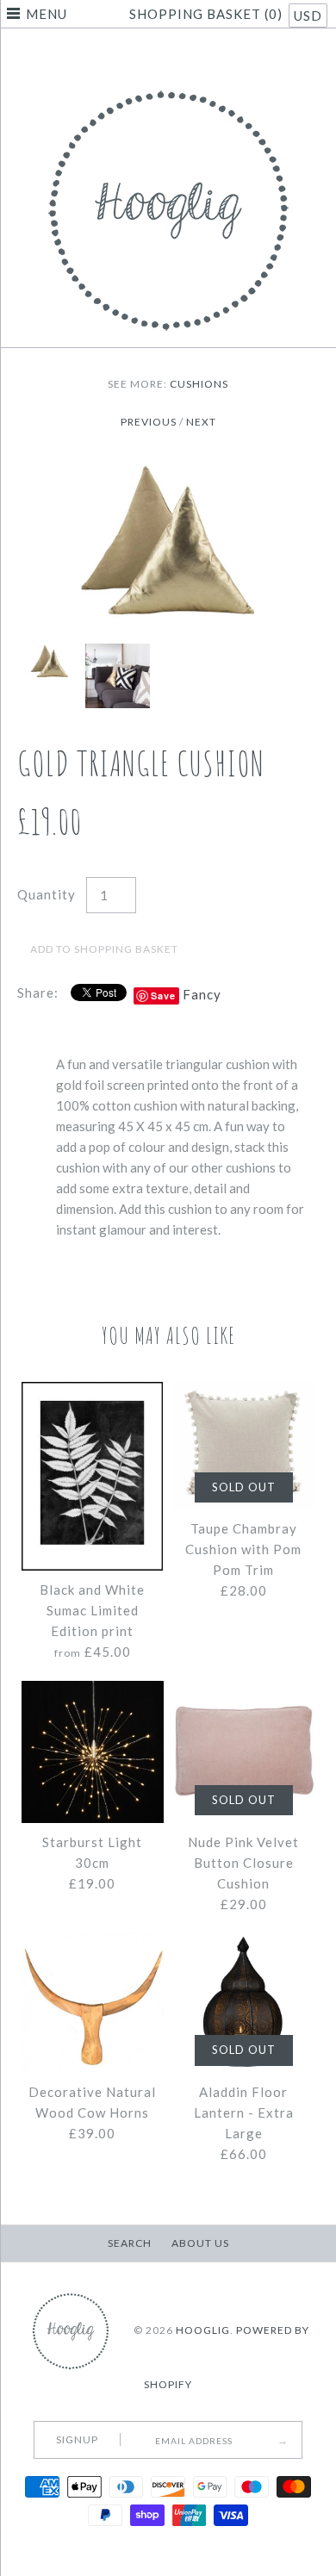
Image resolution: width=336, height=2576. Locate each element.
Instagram (190, 55)
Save (163, 996)
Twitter (146, 55)
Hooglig (203, 2330)
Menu (47, 14)
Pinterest (168, 55)
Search (130, 2243)
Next (201, 422)
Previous (149, 422)
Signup (77, 2439)
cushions (199, 384)
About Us (200, 2243)
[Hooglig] (168, 86)
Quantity (47, 894)
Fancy (202, 994)
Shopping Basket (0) (208, 14)
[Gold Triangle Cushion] (168, 469)
